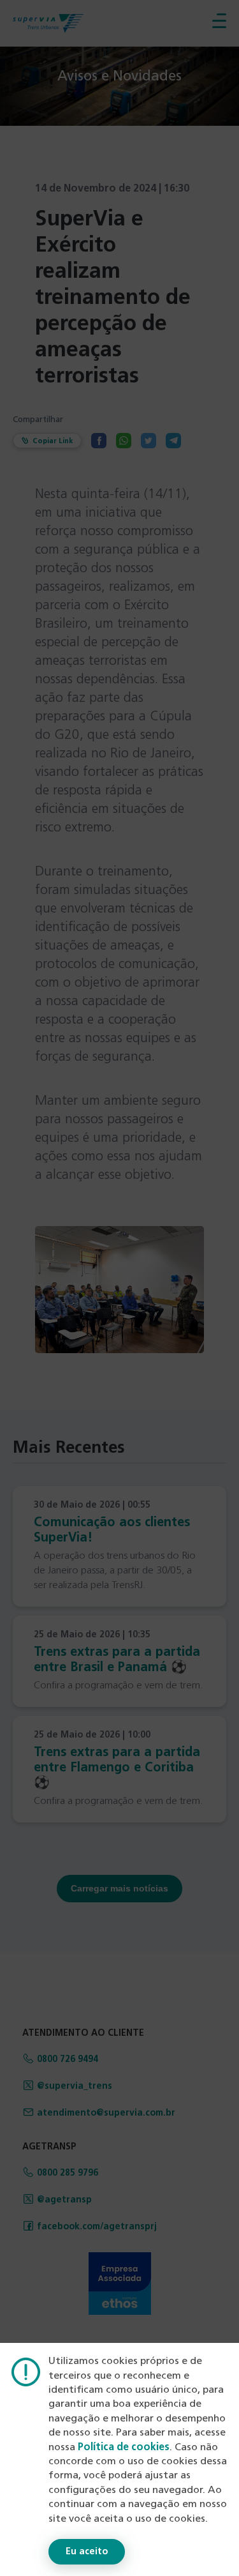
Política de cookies (124, 2448)
